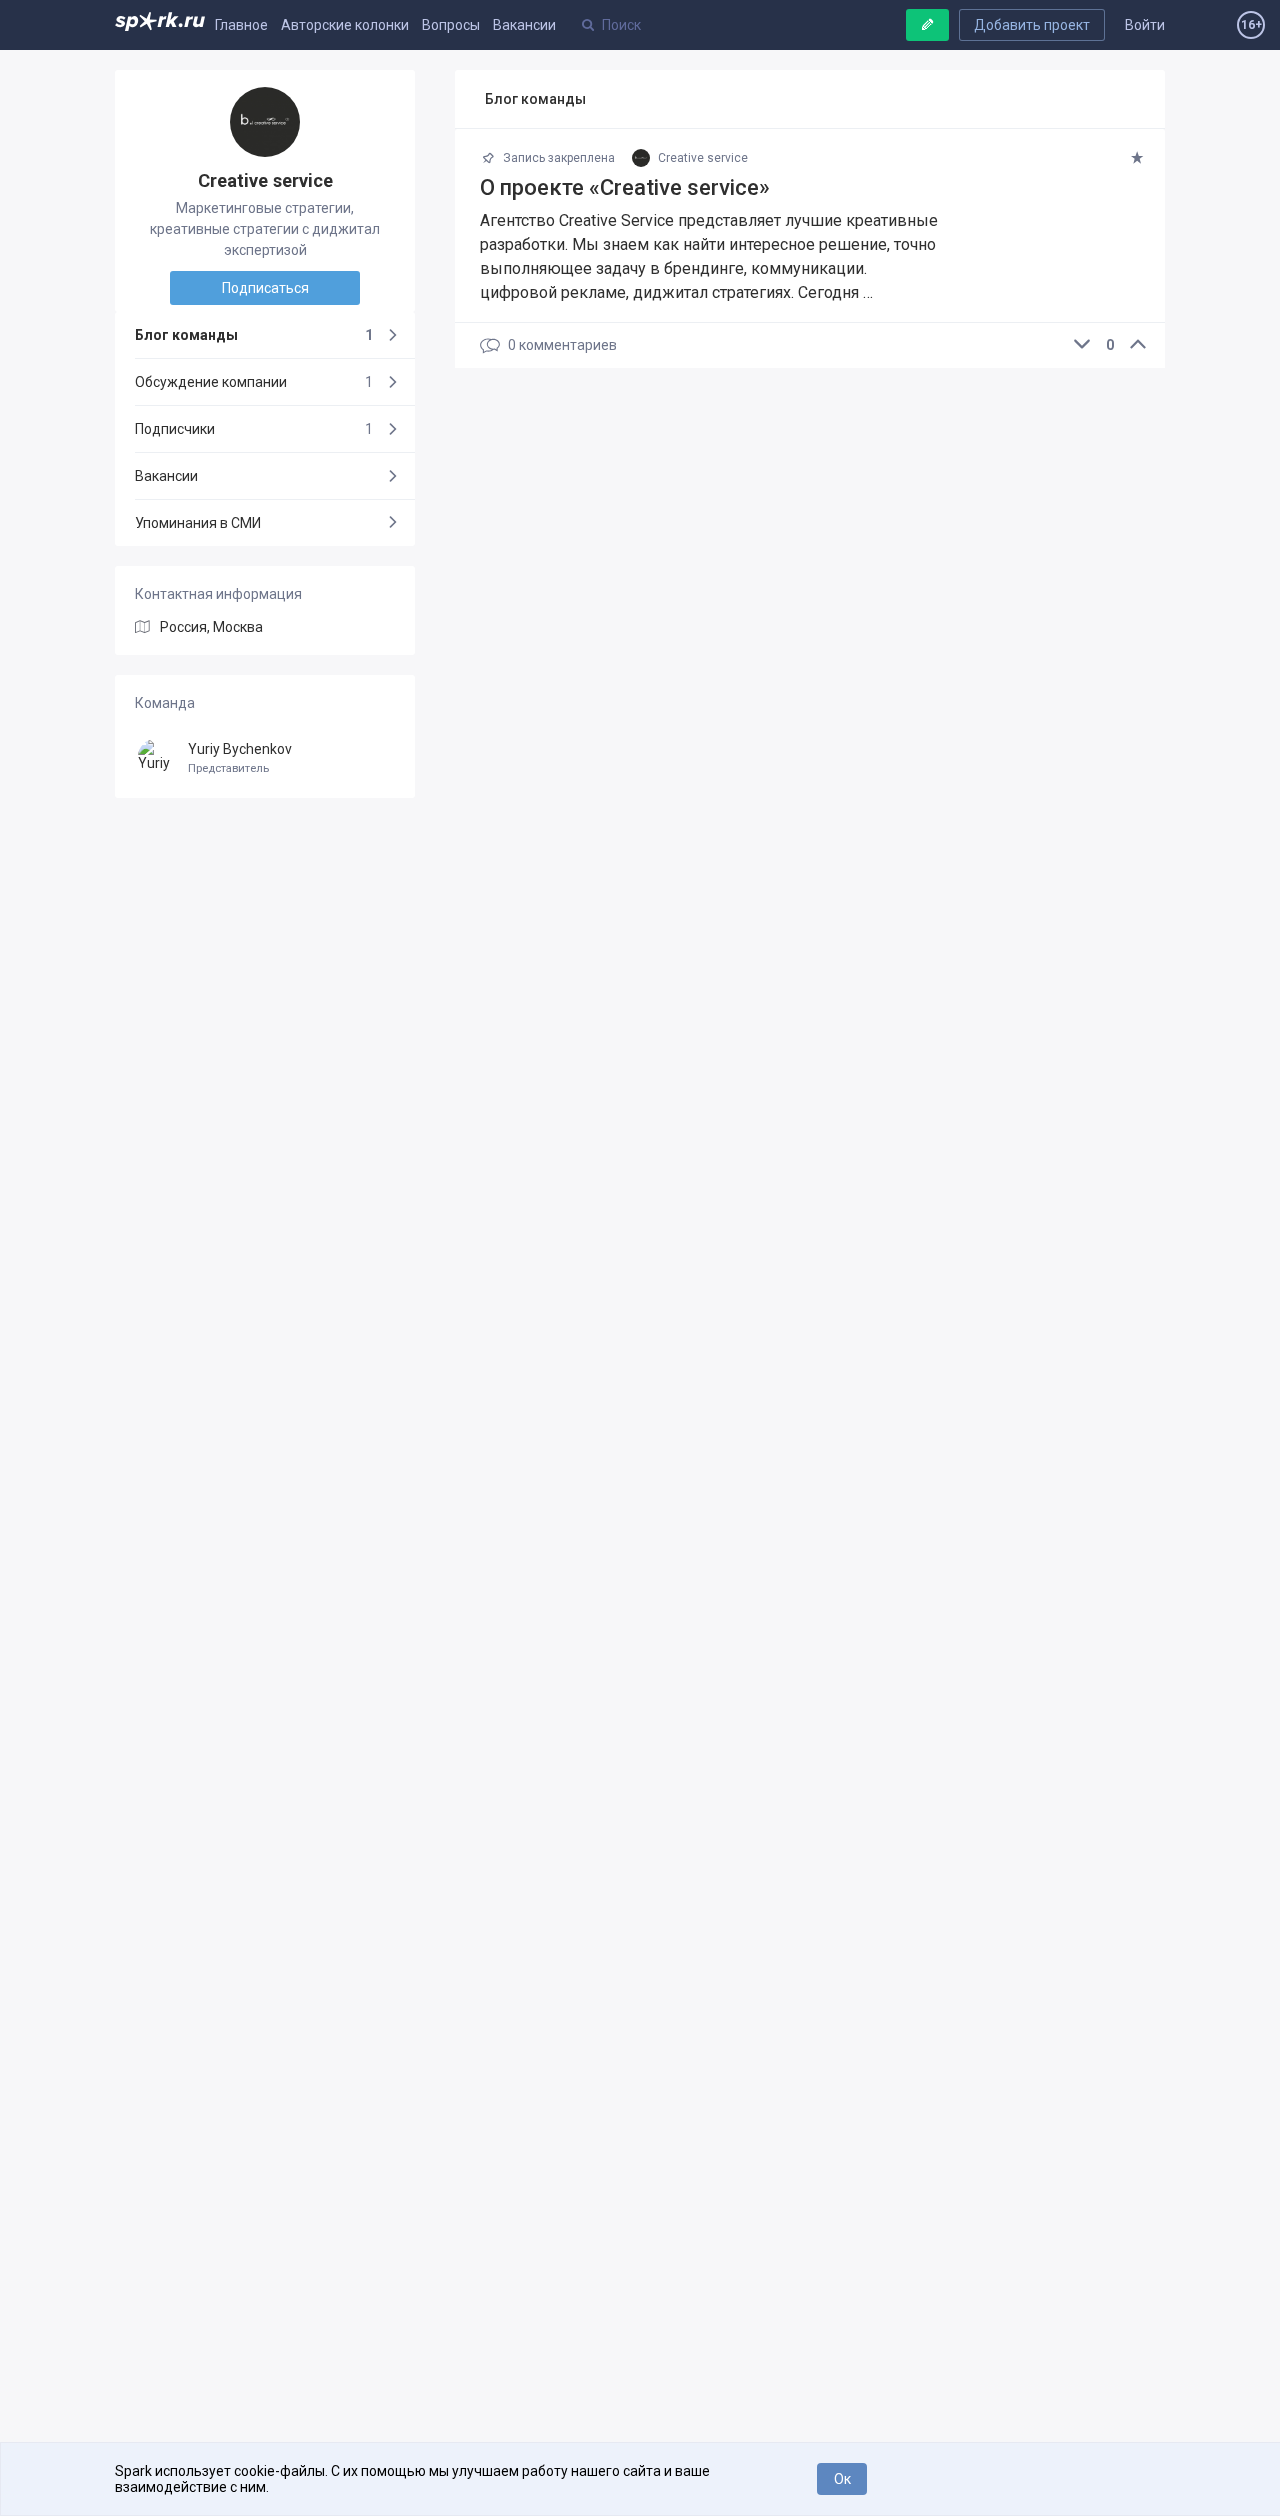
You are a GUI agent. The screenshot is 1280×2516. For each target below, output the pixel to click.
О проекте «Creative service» (625, 187)
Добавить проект (1032, 25)
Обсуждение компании (254, 382)
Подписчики (254, 429)
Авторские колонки (345, 25)
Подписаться (265, 288)
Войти (1145, 25)
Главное (241, 25)
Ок (842, 2479)
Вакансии (524, 25)
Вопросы (451, 25)
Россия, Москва (211, 627)
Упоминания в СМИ (198, 523)
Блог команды (254, 335)
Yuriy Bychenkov (240, 758)
